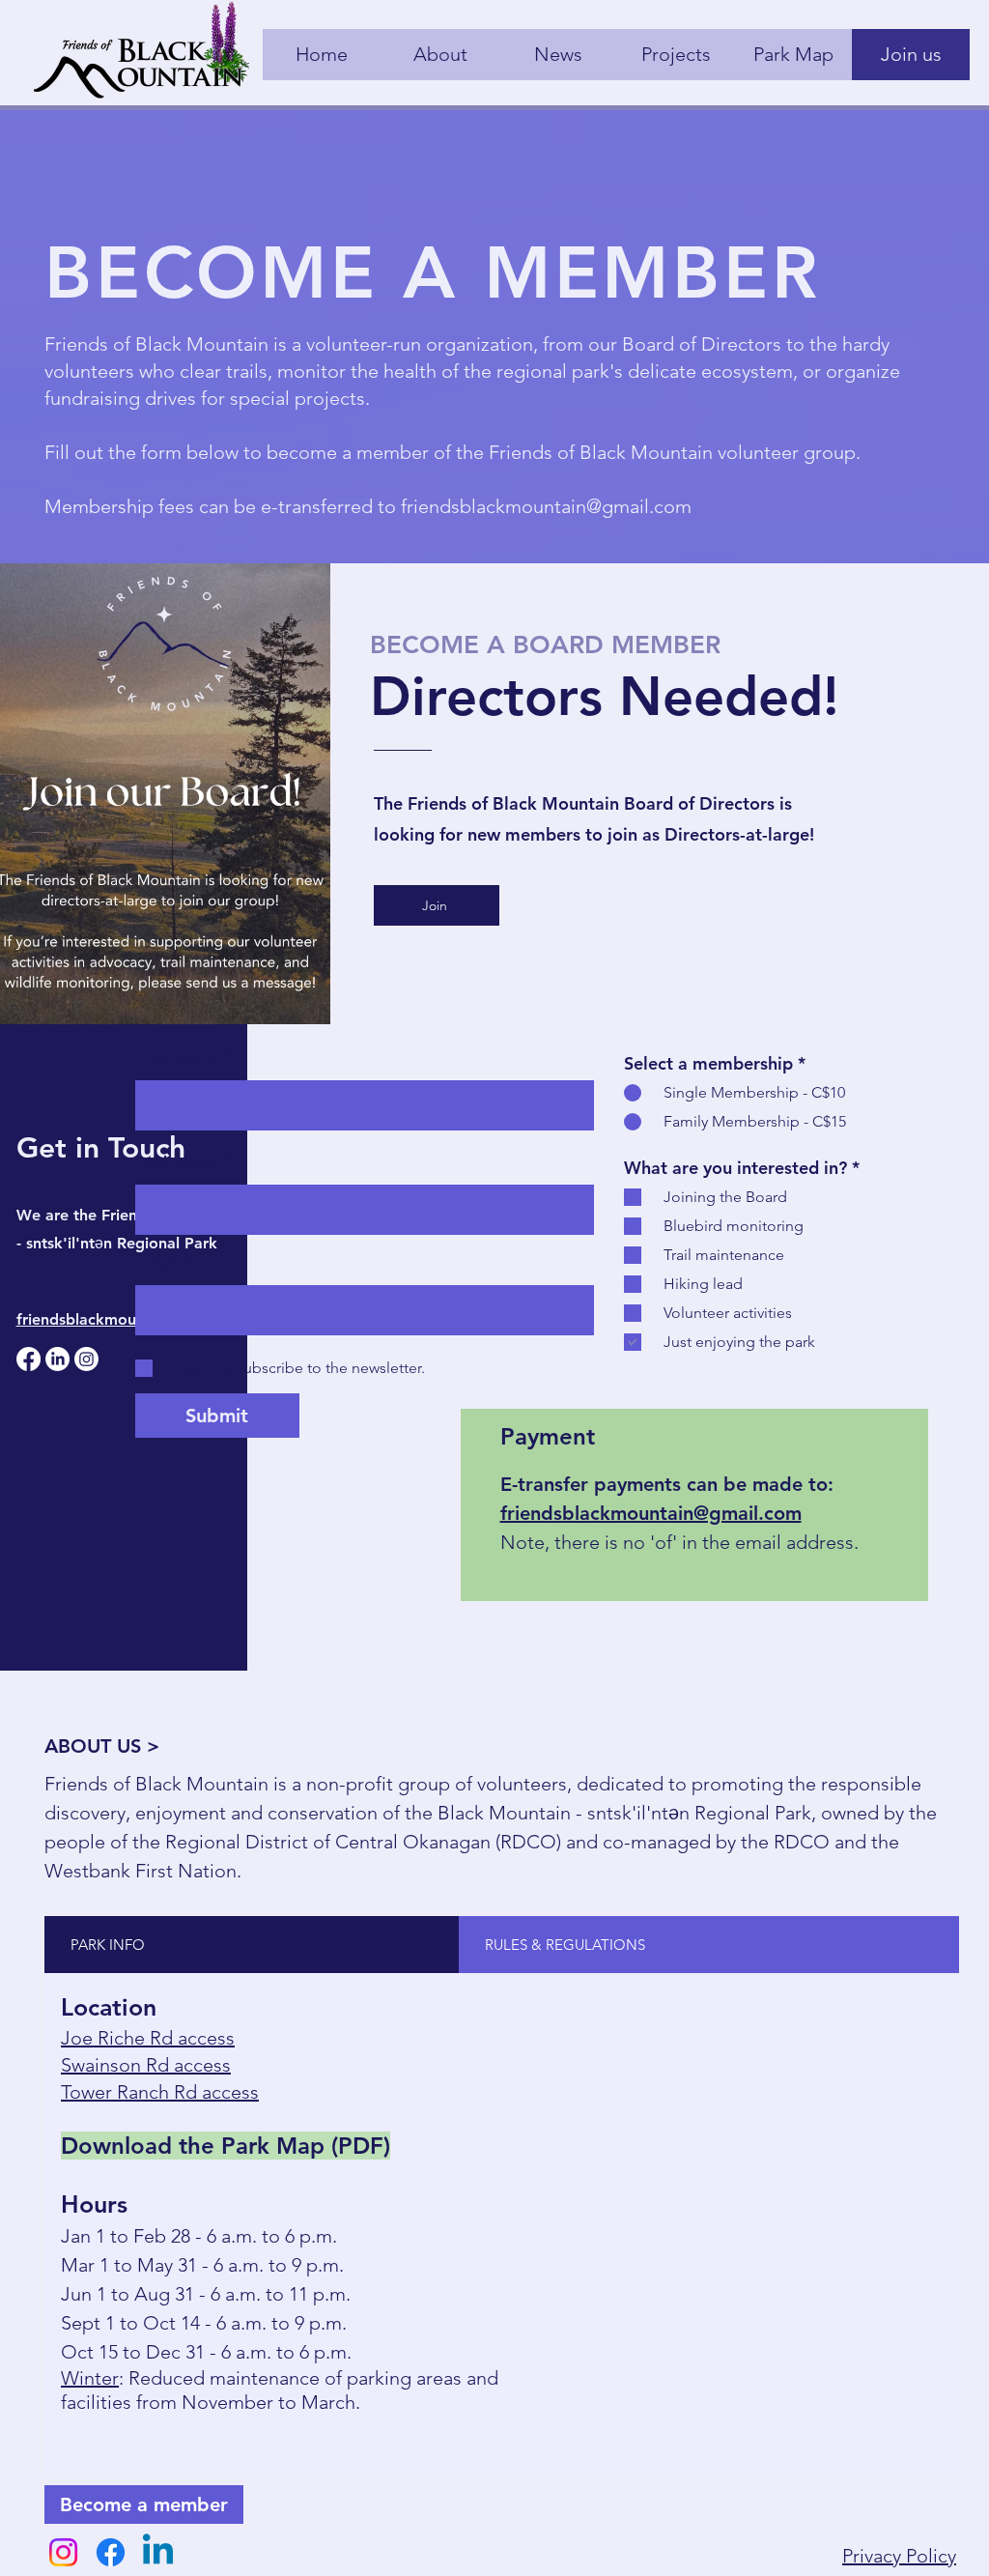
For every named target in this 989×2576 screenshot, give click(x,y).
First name (179, 1057)
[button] (437, 905)
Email (159, 1262)
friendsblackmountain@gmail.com (546, 506)
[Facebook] (28, 1359)
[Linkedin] (158, 2552)
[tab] (252, 1945)
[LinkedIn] (57, 1359)
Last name (177, 1161)
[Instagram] (86, 1359)
